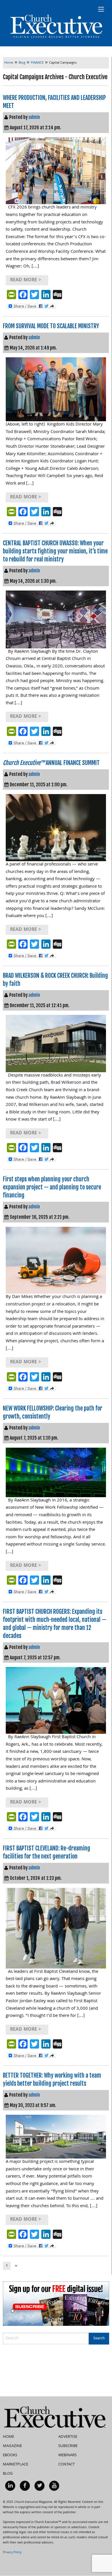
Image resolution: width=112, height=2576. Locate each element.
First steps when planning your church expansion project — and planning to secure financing (52, 1187)
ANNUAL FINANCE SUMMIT (51, 763)
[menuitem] (10, 2486)
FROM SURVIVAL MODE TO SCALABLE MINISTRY (51, 326)
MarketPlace (16, 2465)
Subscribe (68, 2446)
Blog (8, 2474)
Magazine (12, 2446)
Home (8, 2437)
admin (34, 117)
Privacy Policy (12, 2553)
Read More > (26, 280)
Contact (66, 2465)
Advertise (68, 2437)
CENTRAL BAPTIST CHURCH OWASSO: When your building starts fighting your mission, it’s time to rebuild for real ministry (55, 551)
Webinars (67, 2455)
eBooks (10, 2455)
